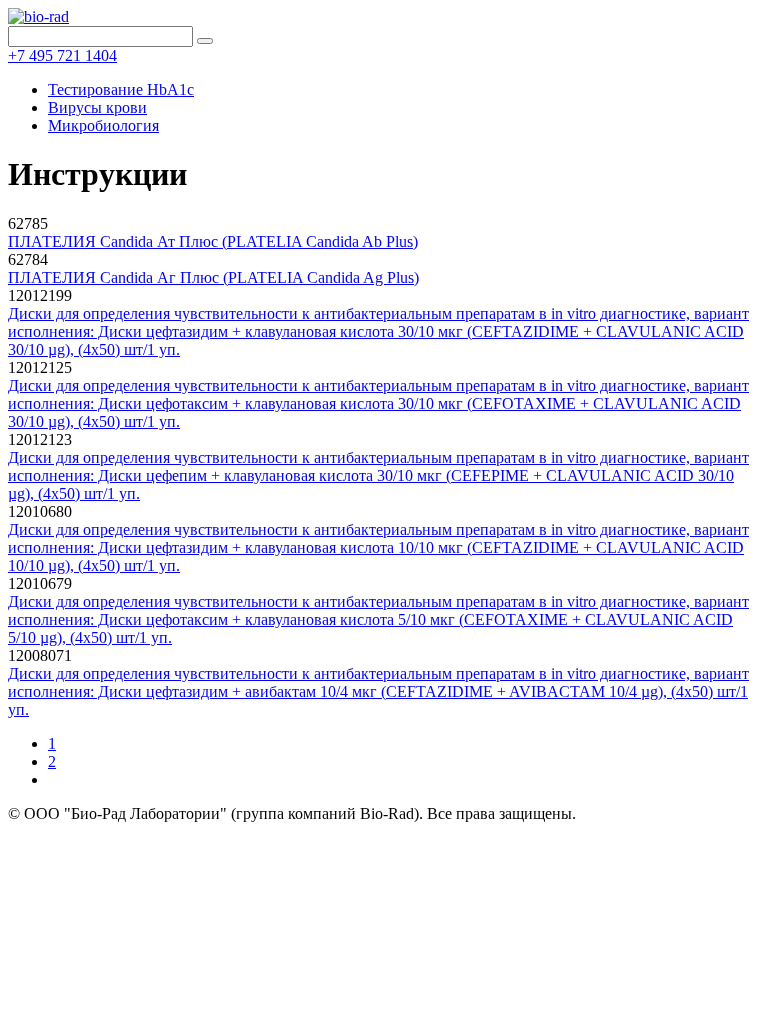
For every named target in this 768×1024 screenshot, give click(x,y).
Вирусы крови (97, 107)
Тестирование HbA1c (121, 89)
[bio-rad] (38, 16)
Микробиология (103, 125)
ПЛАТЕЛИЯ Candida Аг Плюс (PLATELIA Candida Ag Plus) (213, 277)
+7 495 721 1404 (62, 55)
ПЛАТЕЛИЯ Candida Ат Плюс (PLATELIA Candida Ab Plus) (213, 241)
